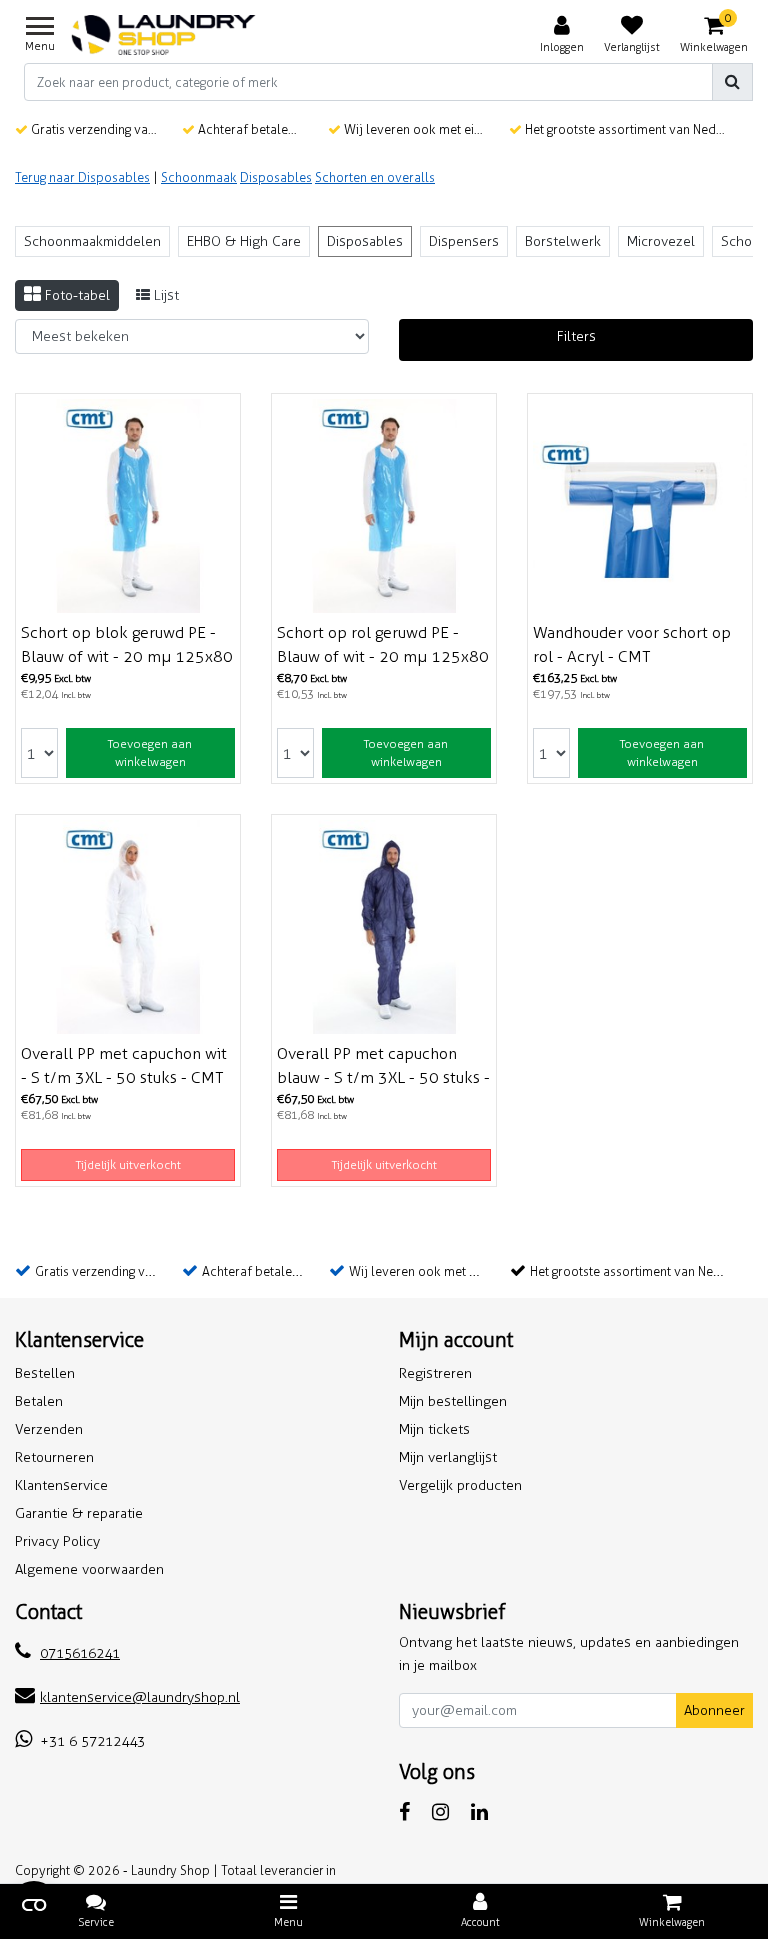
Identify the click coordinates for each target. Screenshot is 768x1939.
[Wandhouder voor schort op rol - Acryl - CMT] (640, 506)
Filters (576, 336)
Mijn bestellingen (453, 1401)
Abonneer (714, 1710)
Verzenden (49, 1429)
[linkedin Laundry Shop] (479, 1812)
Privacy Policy (57, 1541)
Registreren (435, 1373)
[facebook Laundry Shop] (404, 1812)
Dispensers (464, 241)
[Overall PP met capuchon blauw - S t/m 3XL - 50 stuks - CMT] (384, 927)
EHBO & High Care (244, 241)
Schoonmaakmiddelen (92, 241)
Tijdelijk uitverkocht (128, 1165)
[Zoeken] (732, 82)
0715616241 (80, 1653)
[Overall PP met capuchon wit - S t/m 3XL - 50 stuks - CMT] (128, 927)
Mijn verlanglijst (448, 1457)
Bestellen (45, 1373)
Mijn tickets (434, 1429)
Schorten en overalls (375, 177)
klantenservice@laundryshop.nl (140, 1697)
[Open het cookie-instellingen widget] (34, 1905)
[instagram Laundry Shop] (440, 1812)
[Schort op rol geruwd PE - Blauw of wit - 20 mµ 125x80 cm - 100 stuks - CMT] (384, 506)
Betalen (39, 1401)
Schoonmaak (199, 177)
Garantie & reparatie (79, 1513)
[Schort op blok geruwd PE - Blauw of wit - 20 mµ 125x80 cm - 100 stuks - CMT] (128, 506)
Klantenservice (61, 1485)
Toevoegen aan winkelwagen (150, 753)
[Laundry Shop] (163, 35)
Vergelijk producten (460, 1485)
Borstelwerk (563, 241)
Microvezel (661, 241)
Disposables (276, 177)
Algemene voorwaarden (89, 1569)
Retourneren (54, 1457)
